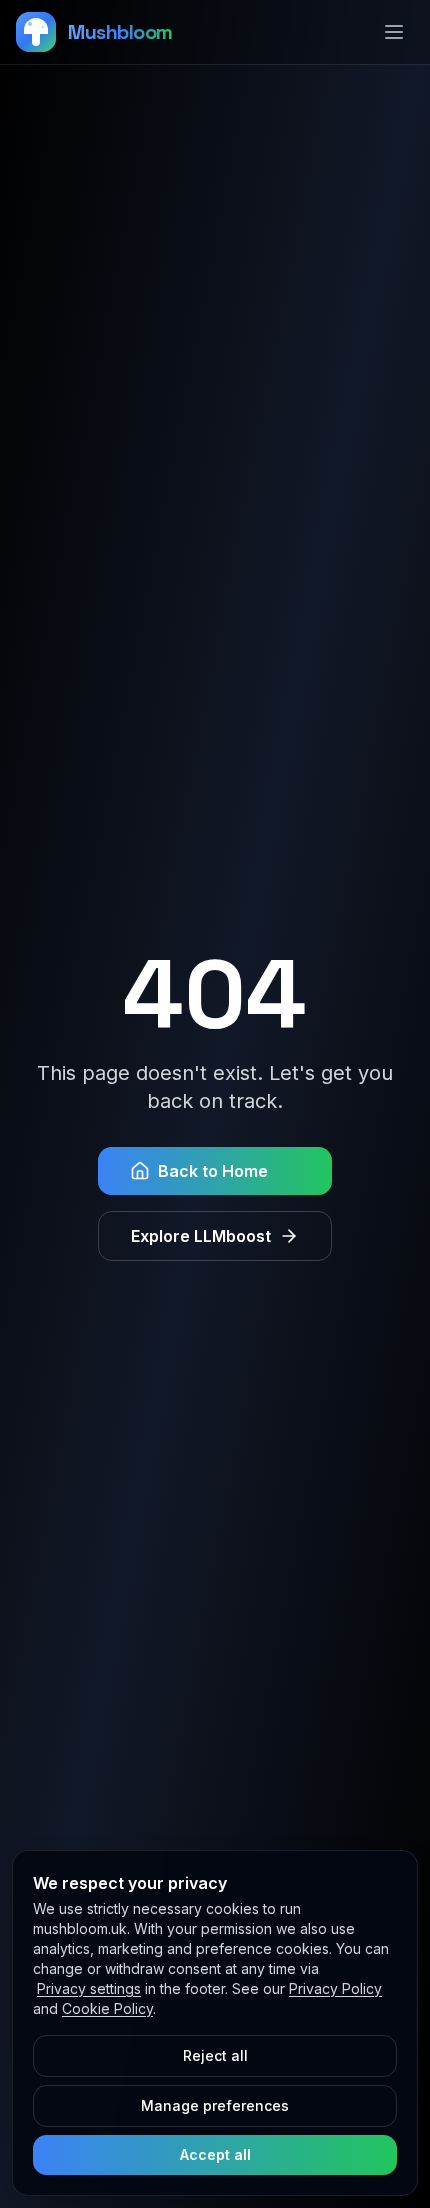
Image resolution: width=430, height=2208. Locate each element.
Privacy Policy (335, 1988)
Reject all (215, 2055)
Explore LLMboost (201, 1236)
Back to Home (213, 1171)
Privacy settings (89, 1988)
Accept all (215, 2154)
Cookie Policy (107, 2008)
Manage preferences (215, 2105)
